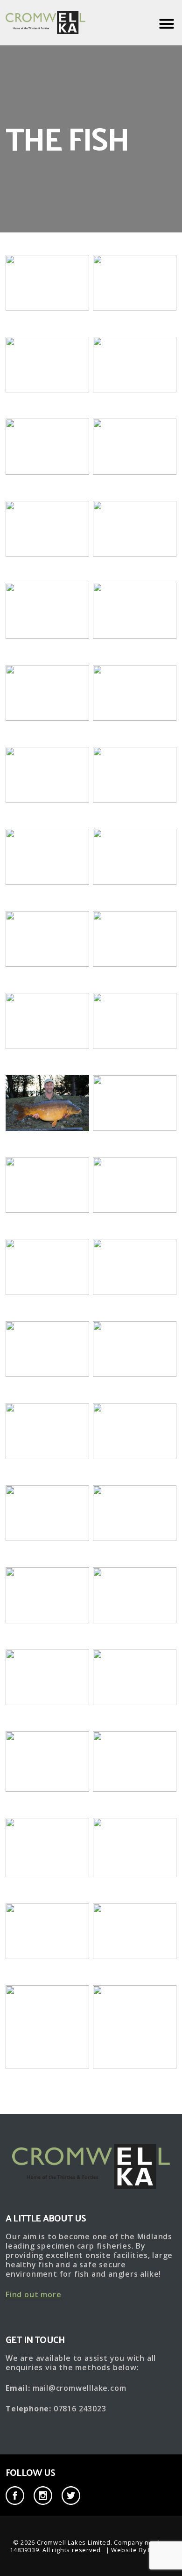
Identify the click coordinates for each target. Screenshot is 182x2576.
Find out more (33, 2294)
